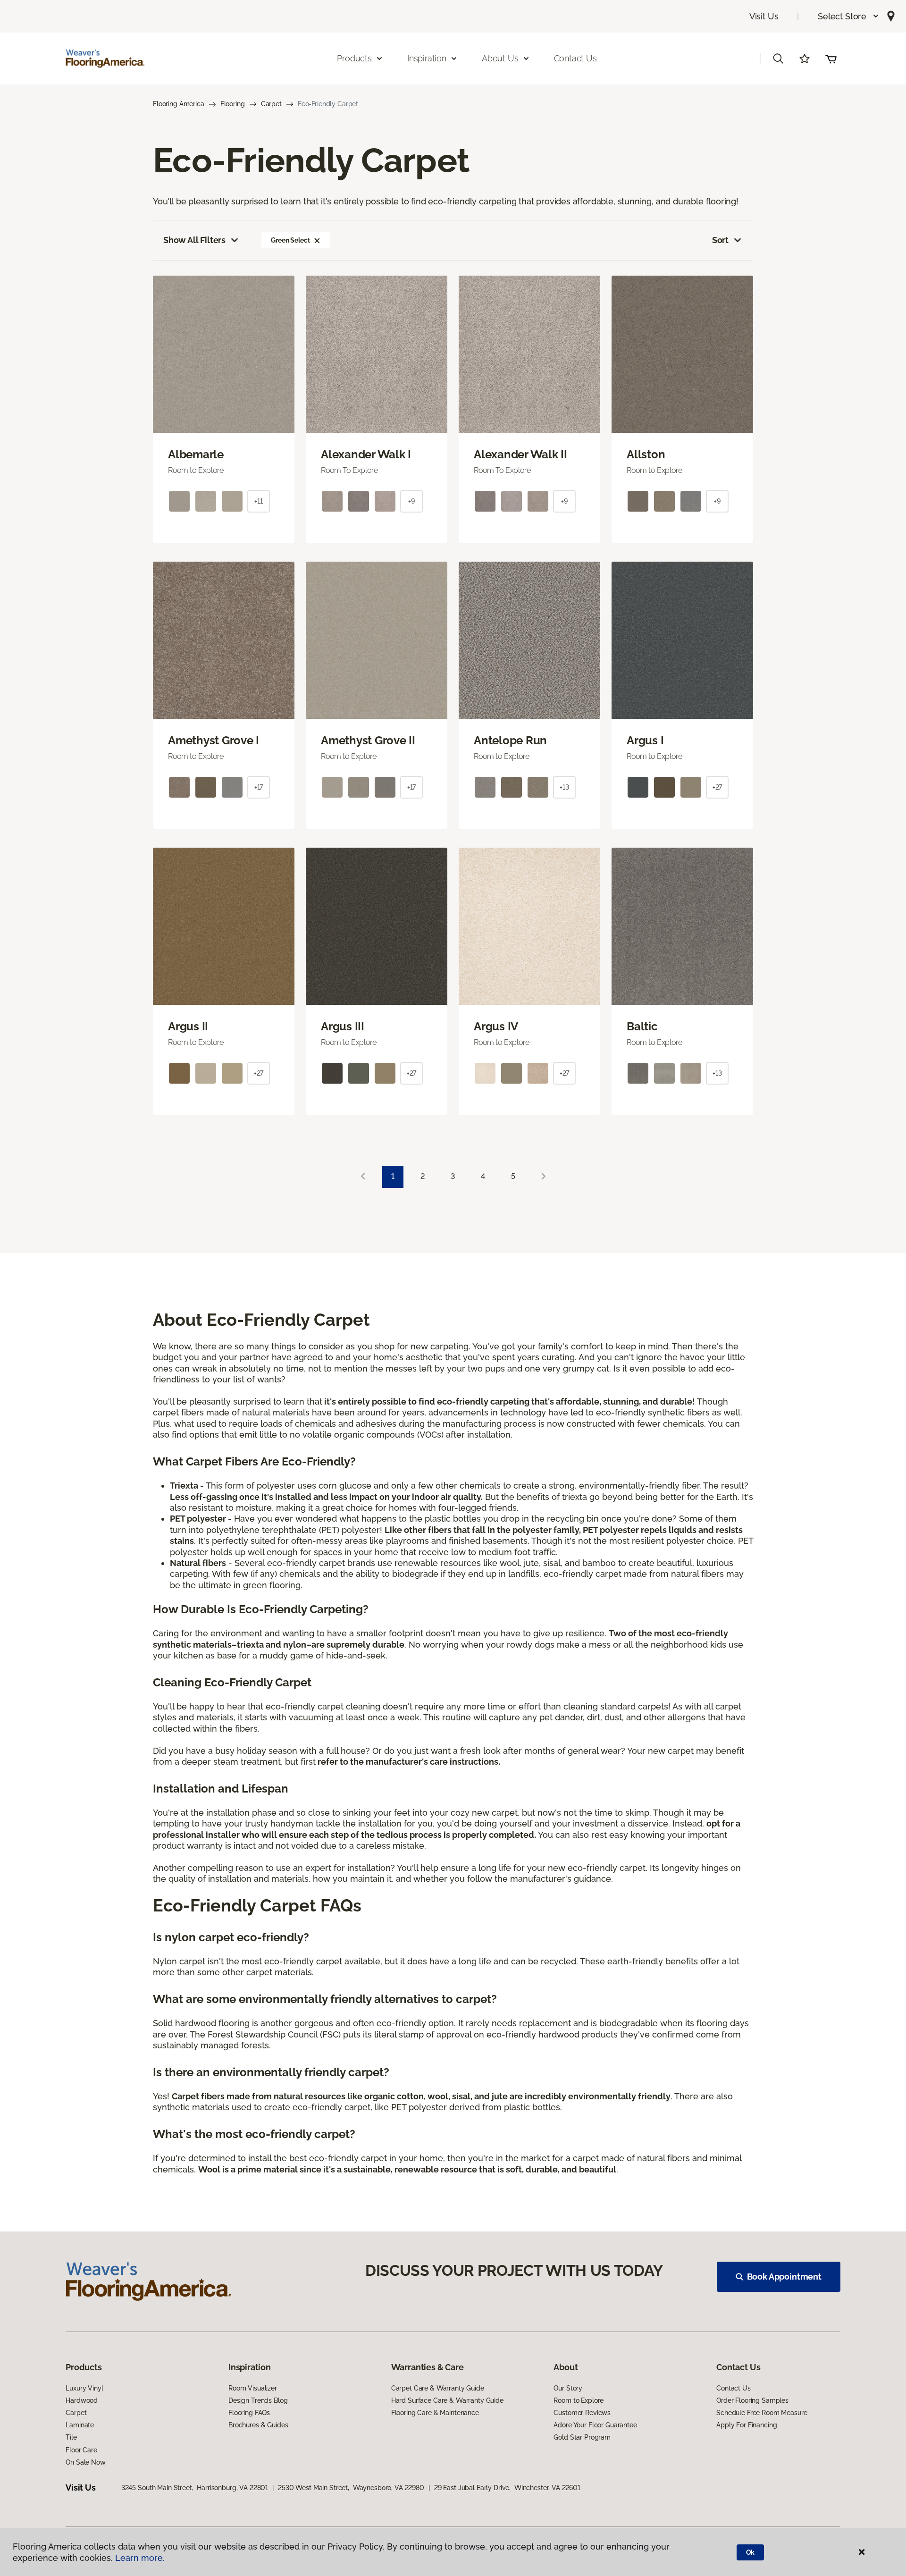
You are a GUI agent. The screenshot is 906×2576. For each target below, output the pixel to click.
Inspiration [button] (427, 58)
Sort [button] (720, 240)
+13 (564, 787)
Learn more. (140, 2558)
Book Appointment (784, 2277)
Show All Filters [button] (194, 240)
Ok (751, 2552)
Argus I (645, 741)
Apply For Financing (747, 2425)
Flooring (233, 104)
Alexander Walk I (366, 455)
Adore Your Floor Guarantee (595, 2425)
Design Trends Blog (258, 2400)
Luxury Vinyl (84, 2388)
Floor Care (81, 2450)
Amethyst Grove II (368, 741)
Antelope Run (510, 741)
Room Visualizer (253, 2388)
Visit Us (764, 16)
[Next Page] (544, 1177)
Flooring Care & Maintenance (435, 2413)
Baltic (642, 1027)
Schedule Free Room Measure (762, 2413)
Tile (71, 2437)
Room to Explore (579, 2400)
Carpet (271, 104)
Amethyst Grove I (214, 741)
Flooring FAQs (249, 2413)
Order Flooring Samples (752, 2400)
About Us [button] (500, 58)
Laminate (80, 2425)
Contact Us (575, 58)
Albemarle (196, 455)
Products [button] (354, 58)
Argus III (343, 1027)
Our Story (568, 2388)
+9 (411, 501)
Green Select (290, 240)
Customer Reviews (582, 2413)
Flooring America (179, 104)
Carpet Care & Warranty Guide (438, 2388)
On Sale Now (85, 2462)
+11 (259, 501)
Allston (646, 455)
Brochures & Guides (258, 2425)
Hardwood (82, 2400)
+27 (717, 787)
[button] (849, 16)
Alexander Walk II (520, 455)
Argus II (188, 1027)
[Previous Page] (363, 1177)
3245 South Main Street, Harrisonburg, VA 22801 (195, 2488)
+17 (259, 787)
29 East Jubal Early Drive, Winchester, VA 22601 (507, 2488)
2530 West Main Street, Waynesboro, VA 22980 (351, 2488)
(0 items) (831, 59)
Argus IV (496, 1027)
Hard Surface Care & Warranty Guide (447, 2400)
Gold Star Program (582, 2437)
